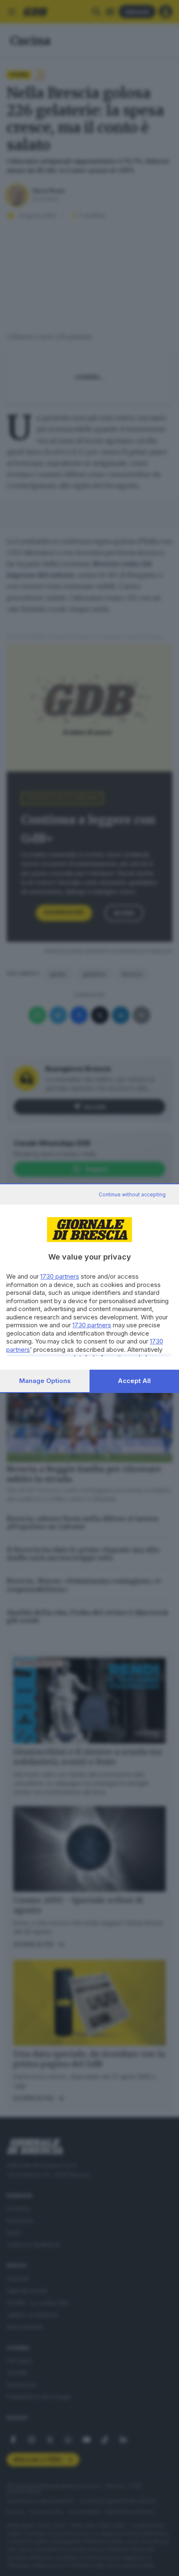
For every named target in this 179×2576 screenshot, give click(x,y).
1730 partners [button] (60, 1276)
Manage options (45, 1381)
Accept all (134, 1381)
